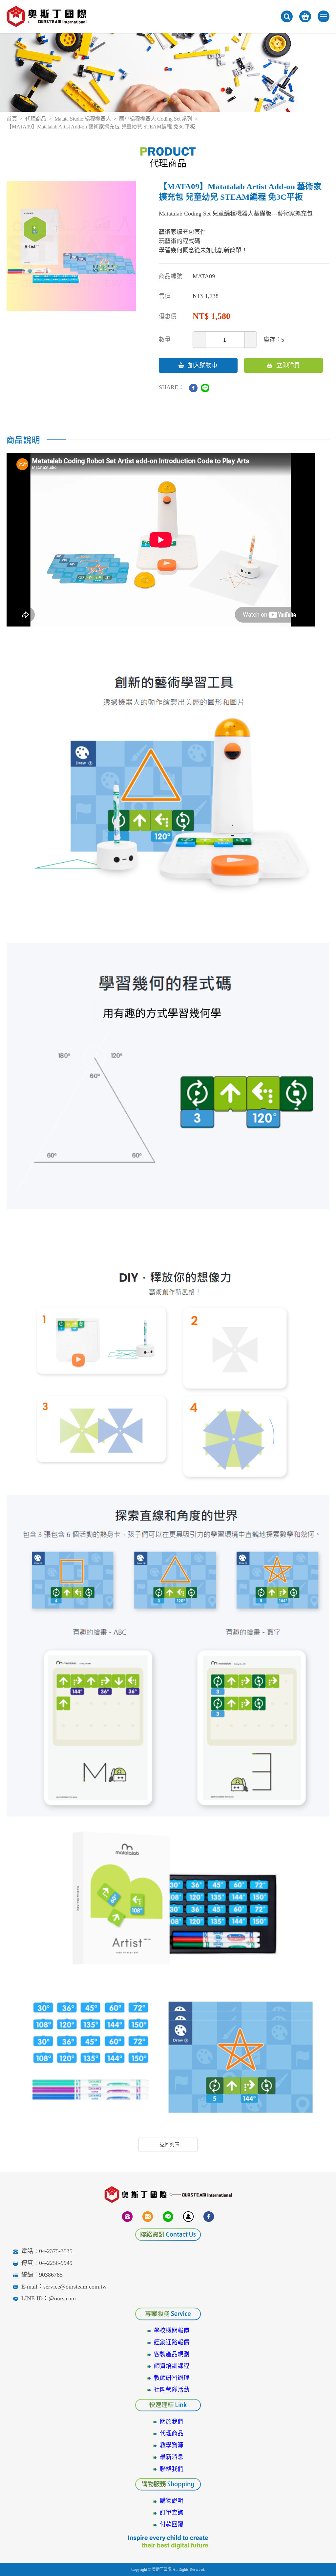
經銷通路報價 (172, 2342)
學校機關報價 (172, 2331)
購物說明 (172, 2501)
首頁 (12, 119)
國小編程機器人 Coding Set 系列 (156, 119)
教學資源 (172, 2445)
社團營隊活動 (172, 2390)
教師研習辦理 (172, 2378)
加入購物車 (203, 365)
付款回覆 (172, 2524)
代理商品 (36, 119)
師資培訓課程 (172, 2366)
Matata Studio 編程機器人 (83, 119)
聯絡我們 (172, 2469)
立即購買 (288, 365)
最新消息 (172, 2457)
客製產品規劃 (172, 2354)
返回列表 (170, 2144)
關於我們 (172, 2422)
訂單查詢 (172, 2513)
